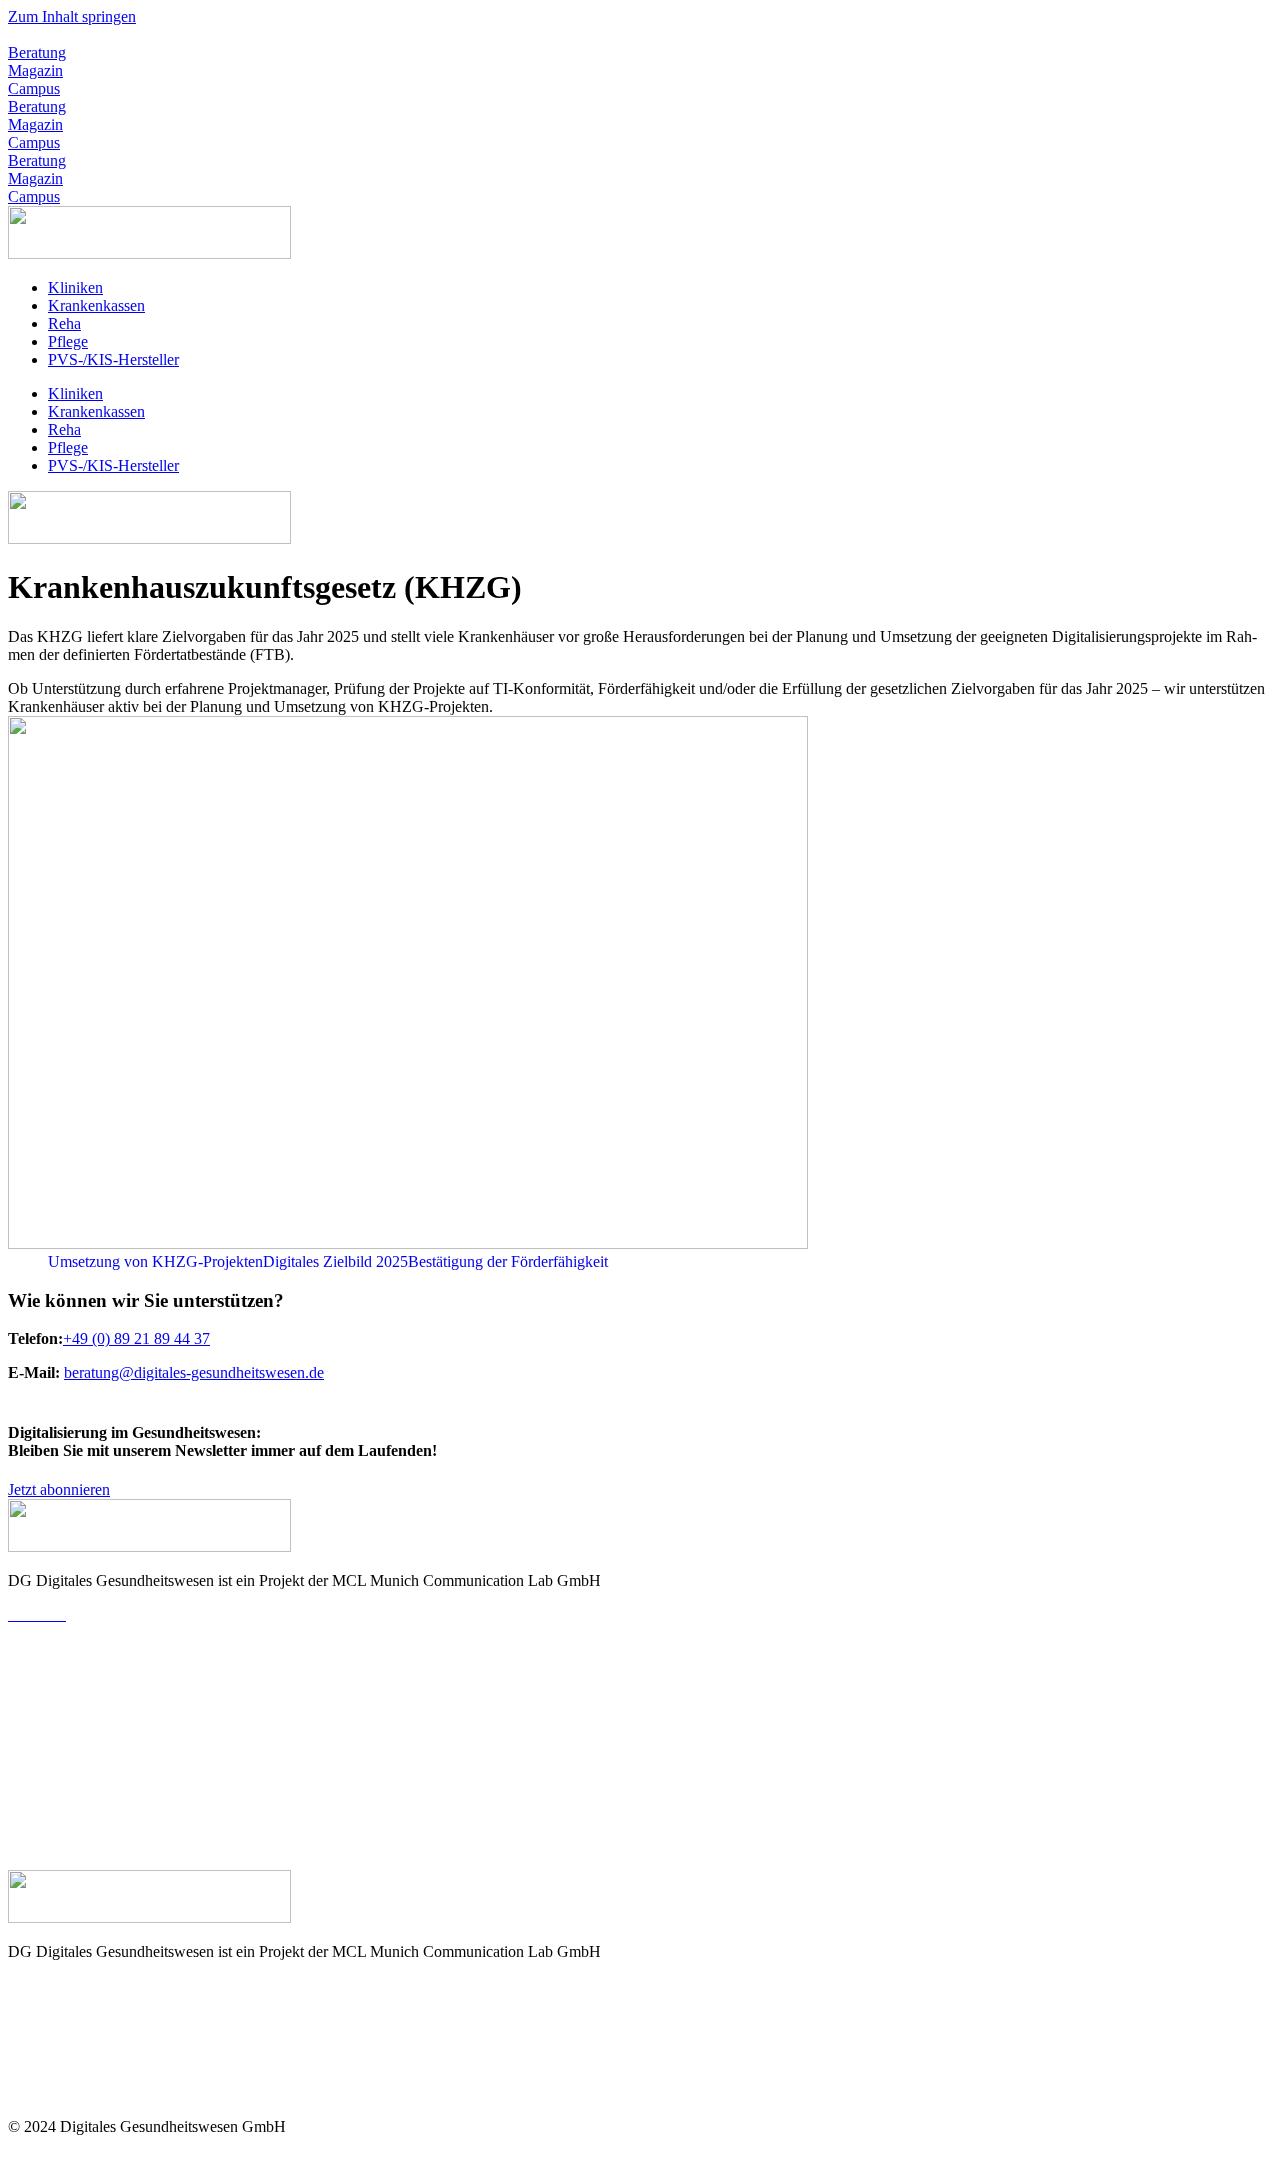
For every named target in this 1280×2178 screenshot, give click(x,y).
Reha (64, 323)
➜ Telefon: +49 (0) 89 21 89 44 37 (118, 1842)
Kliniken (75, 287)
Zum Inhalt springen (72, 16)
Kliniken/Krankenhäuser (85, 1648)
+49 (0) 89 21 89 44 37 (81, 34)
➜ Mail (31, 1823)
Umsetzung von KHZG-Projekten (155, 1261)
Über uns (37, 1985)
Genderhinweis (225, 2160)
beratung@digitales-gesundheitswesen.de (296, 34)
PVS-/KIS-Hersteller (113, 359)
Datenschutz (127, 2160)
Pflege (68, 341)
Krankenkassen (96, 305)
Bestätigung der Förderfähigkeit (508, 1261)
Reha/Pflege (46, 1716)
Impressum (42, 2160)
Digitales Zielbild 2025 (335, 1261)
